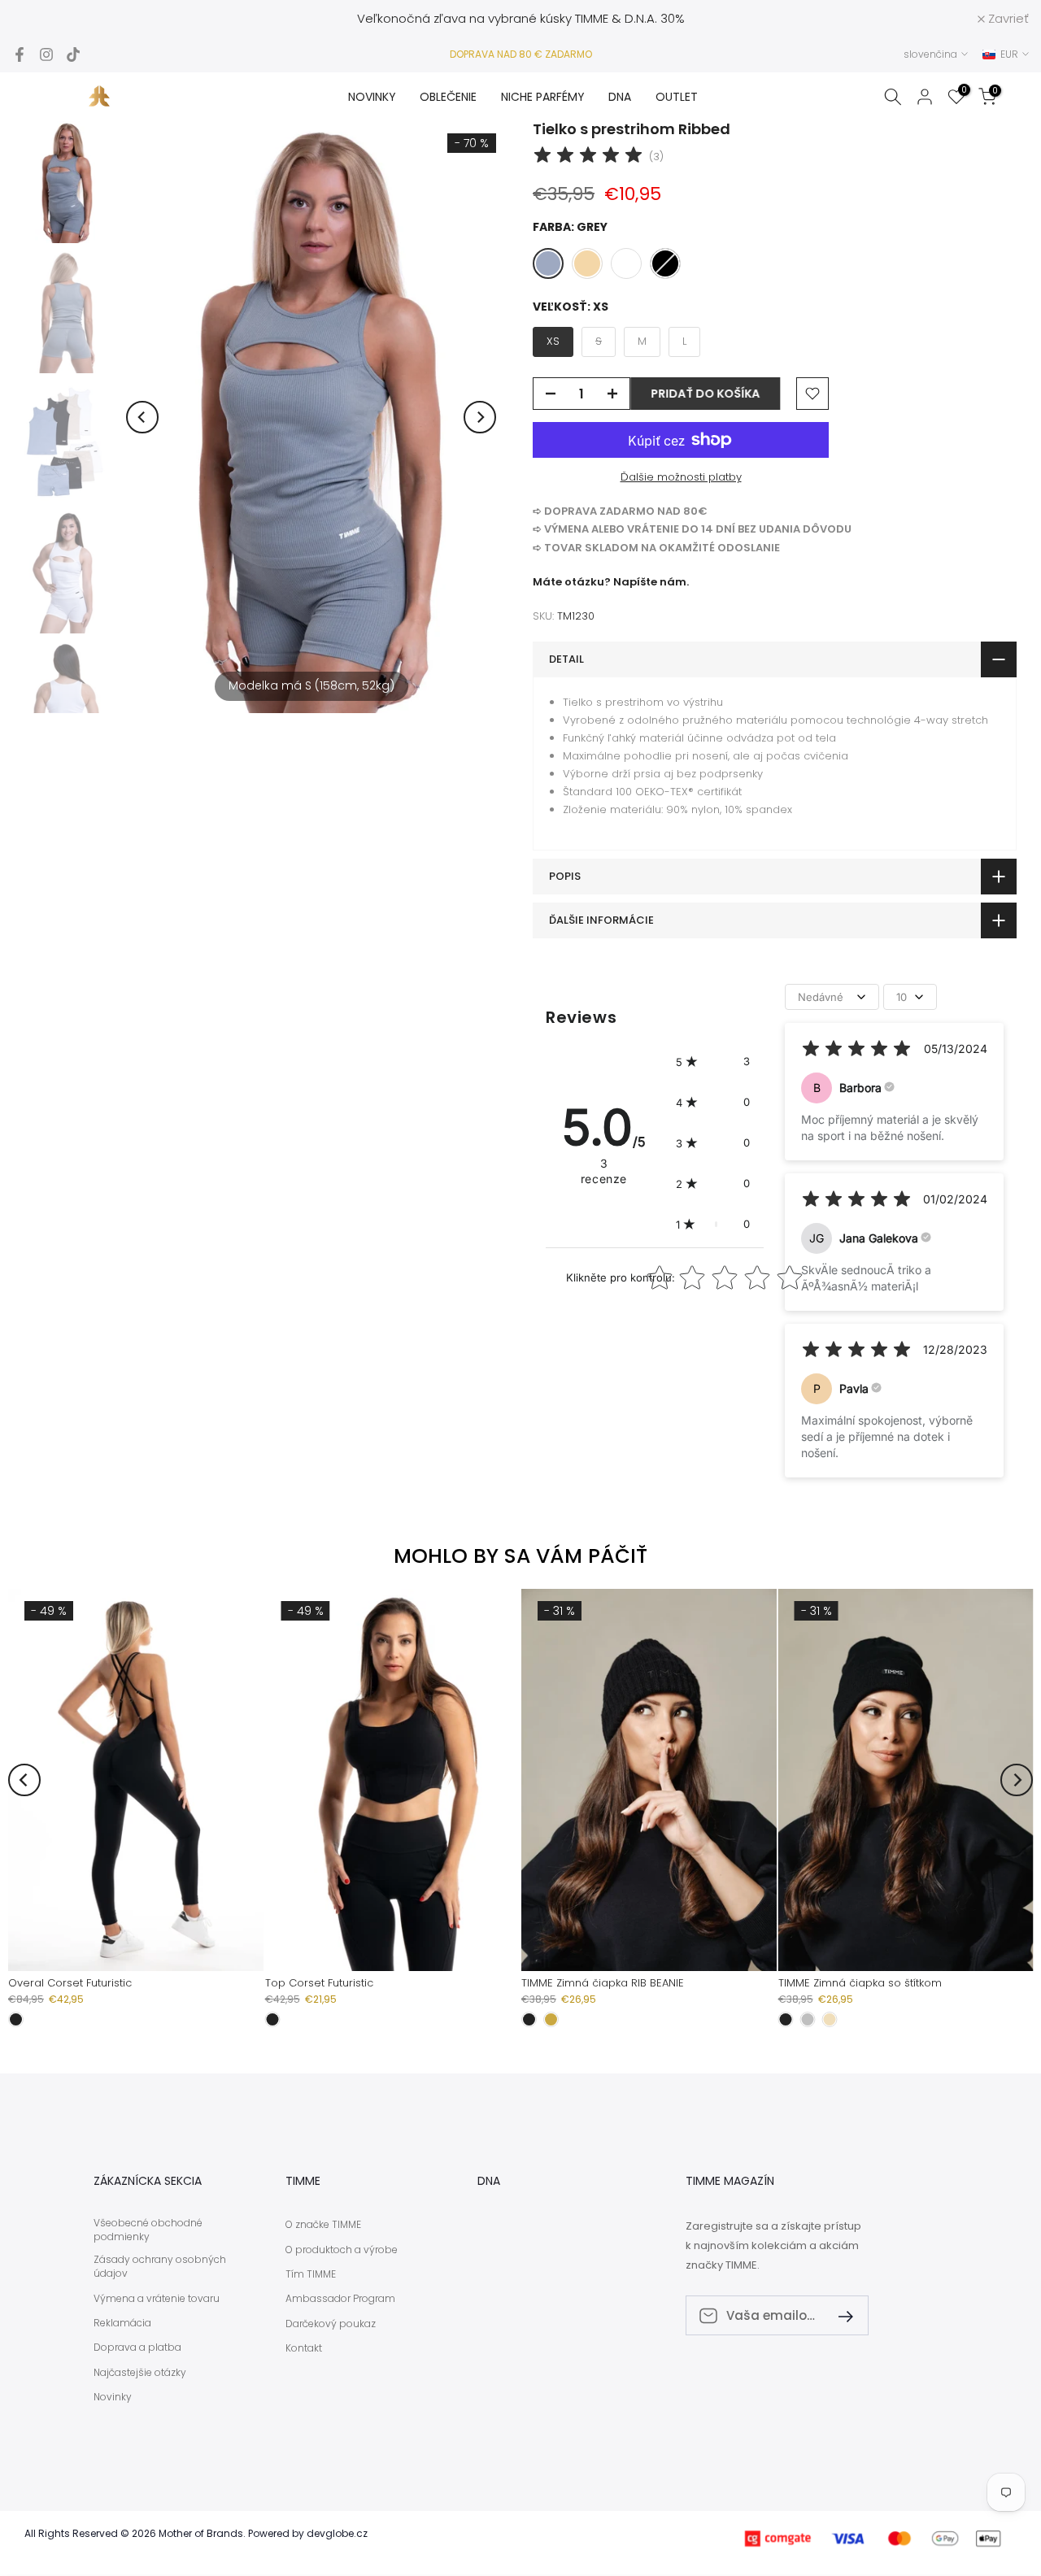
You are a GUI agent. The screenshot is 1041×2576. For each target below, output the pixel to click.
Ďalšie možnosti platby (681, 477)
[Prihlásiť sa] (839, 2315)
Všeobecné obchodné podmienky (148, 2230)
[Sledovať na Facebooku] (20, 54)
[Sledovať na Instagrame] (46, 54)
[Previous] (142, 417)
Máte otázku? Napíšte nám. (611, 582)
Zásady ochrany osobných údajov (160, 2267)
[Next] (480, 417)
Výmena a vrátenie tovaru (157, 2299)
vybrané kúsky (530, 18)
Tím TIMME (311, 2274)
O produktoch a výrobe (342, 2250)
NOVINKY (372, 97)
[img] (588, 157)
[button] (713, 1061)
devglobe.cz (337, 2534)
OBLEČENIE (448, 97)
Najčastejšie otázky (140, 2373)
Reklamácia (122, 2323)
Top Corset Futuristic (319, 1983)
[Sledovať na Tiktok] (73, 54)
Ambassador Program (340, 2299)
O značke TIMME (323, 2225)
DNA (620, 97)
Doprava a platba (137, 2348)
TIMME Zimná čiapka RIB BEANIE (603, 1983)
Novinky (113, 2397)
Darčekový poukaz (331, 2324)
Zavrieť (41, 18)
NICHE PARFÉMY (543, 97)
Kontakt (304, 2348)
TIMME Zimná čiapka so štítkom (860, 1983)
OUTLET (677, 97)
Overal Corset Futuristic (70, 1983)
